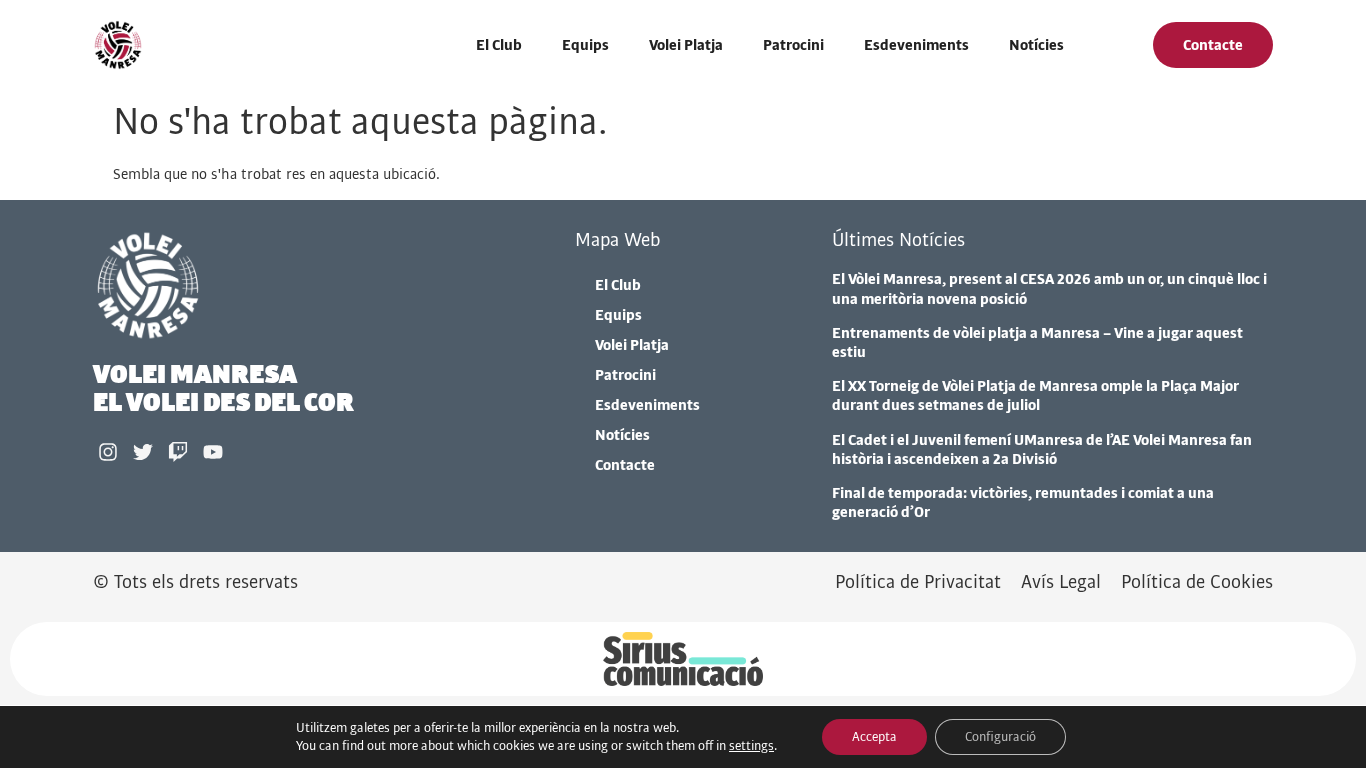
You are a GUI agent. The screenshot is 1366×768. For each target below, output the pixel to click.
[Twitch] (178, 452)
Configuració (1000, 737)
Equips (585, 45)
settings (751, 746)
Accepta (874, 737)
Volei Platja (686, 45)
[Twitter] (143, 452)
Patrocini (793, 45)
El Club (499, 45)
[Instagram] (108, 452)
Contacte (625, 465)
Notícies (1036, 45)
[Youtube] (213, 452)
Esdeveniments (916, 45)
